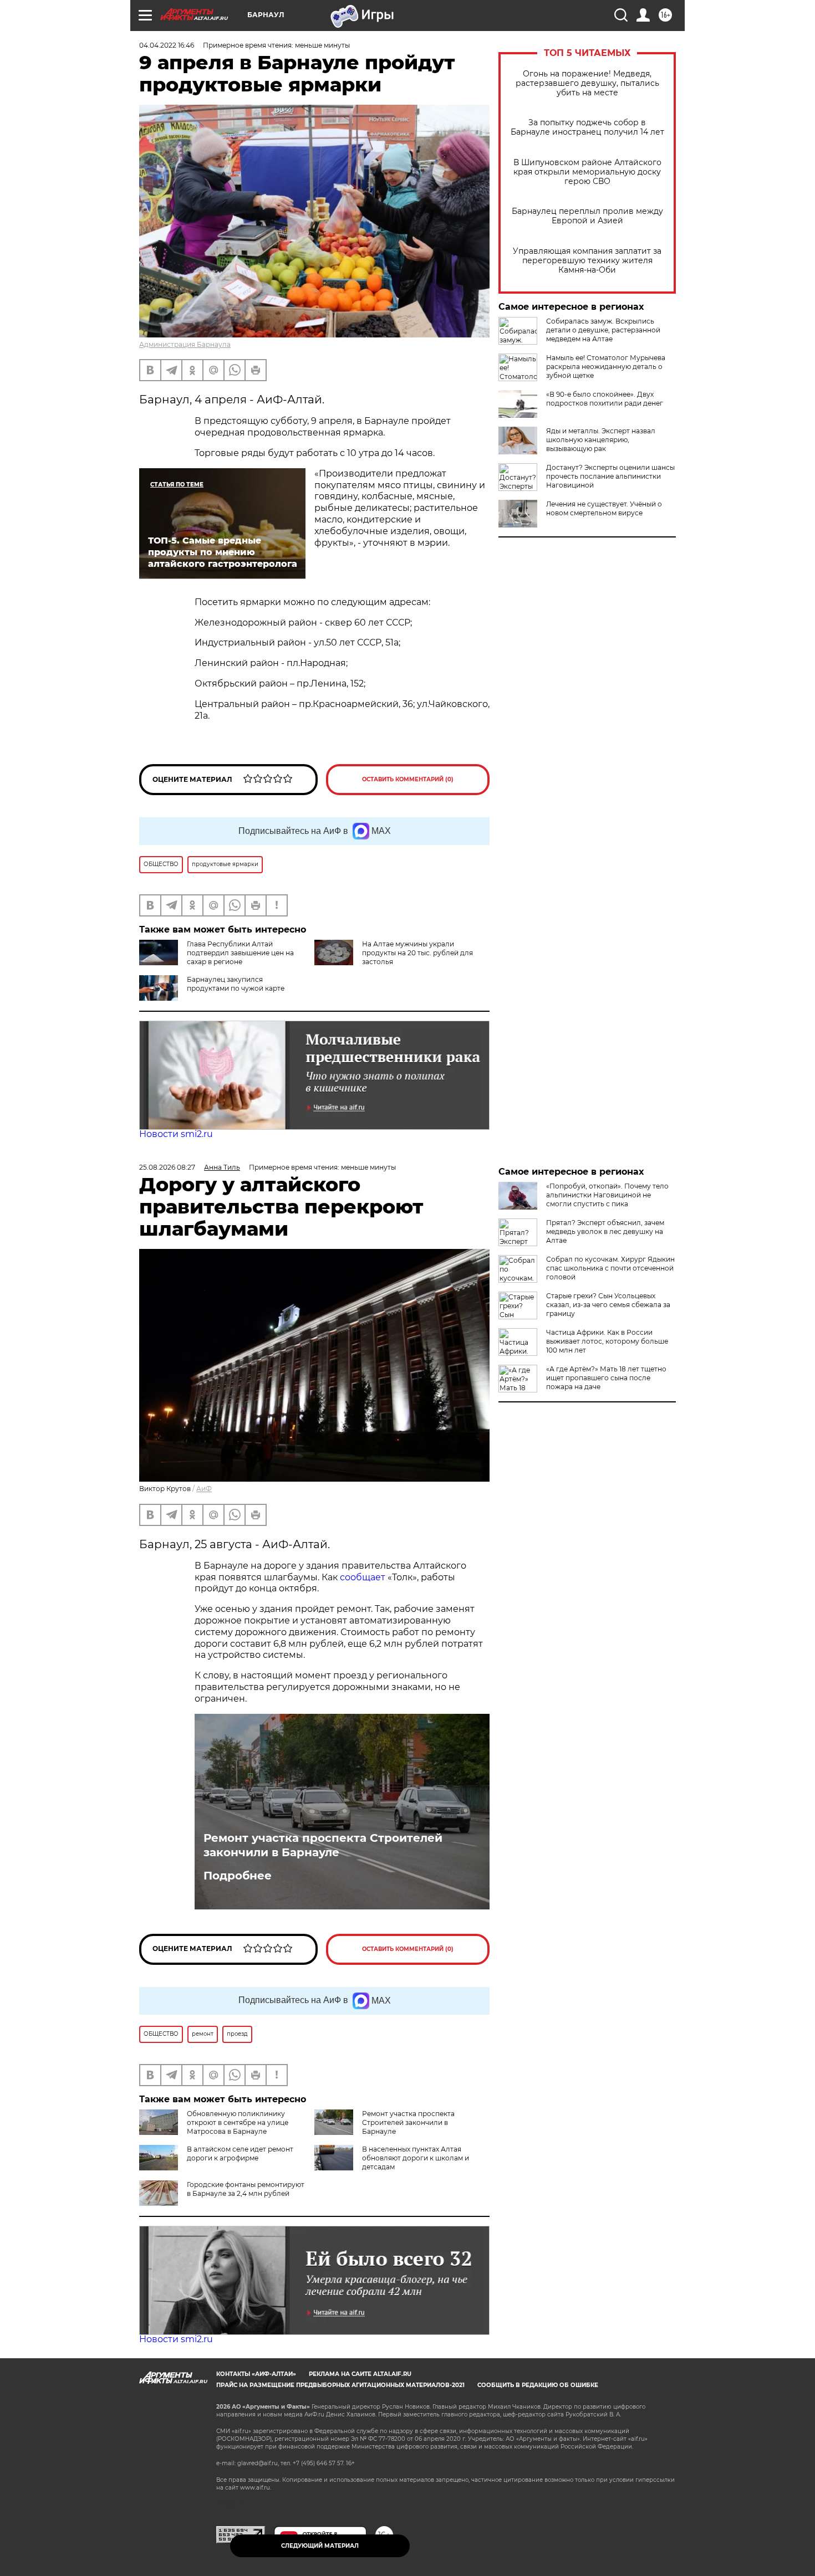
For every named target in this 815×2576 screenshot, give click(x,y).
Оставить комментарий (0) (408, 779)
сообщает (364, 1577)
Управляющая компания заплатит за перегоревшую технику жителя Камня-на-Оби (587, 261)
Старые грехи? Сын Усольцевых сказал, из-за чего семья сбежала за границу (608, 1305)
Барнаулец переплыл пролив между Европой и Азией (587, 216)
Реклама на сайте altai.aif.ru (360, 2374)
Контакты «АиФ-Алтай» (256, 2374)
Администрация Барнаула (185, 344)
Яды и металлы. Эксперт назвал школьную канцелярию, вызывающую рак (601, 440)
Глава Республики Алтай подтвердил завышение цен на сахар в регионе (240, 953)
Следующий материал (320, 2546)
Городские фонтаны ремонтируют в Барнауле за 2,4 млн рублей (246, 2189)
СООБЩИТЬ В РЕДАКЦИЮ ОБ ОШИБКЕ (538, 2385)
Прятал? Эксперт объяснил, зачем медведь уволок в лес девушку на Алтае (605, 1231)
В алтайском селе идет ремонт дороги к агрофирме (240, 2154)
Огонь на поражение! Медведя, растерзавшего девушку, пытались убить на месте (587, 83)
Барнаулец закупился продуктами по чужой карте (236, 984)
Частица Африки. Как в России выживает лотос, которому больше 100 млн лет (607, 1341)
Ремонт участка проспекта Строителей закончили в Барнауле (323, 1845)
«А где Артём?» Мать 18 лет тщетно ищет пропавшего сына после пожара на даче (606, 1378)
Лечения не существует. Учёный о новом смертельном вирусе (604, 508)
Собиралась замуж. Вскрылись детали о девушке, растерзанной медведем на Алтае (603, 330)
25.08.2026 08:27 (167, 1167)
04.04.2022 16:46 (167, 45)
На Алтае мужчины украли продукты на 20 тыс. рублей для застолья (417, 953)
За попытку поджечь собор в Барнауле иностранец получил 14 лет (587, 127)
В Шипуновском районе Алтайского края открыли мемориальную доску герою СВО (587, 172)
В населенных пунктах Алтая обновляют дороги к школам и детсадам (416, 2158)
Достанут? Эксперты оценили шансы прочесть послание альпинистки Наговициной (610, 476)
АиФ (204, 1489)
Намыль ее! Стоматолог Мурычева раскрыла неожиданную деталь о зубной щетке (606, 367)
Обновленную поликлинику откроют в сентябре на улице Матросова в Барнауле (238, 2122)
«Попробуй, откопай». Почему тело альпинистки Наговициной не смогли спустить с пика (607, 1195)
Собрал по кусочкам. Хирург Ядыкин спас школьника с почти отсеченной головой (610, 1268)
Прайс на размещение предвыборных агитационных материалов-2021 (340, 2385)
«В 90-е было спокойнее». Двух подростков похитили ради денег (605, 399)
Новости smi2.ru (176, 1134)
